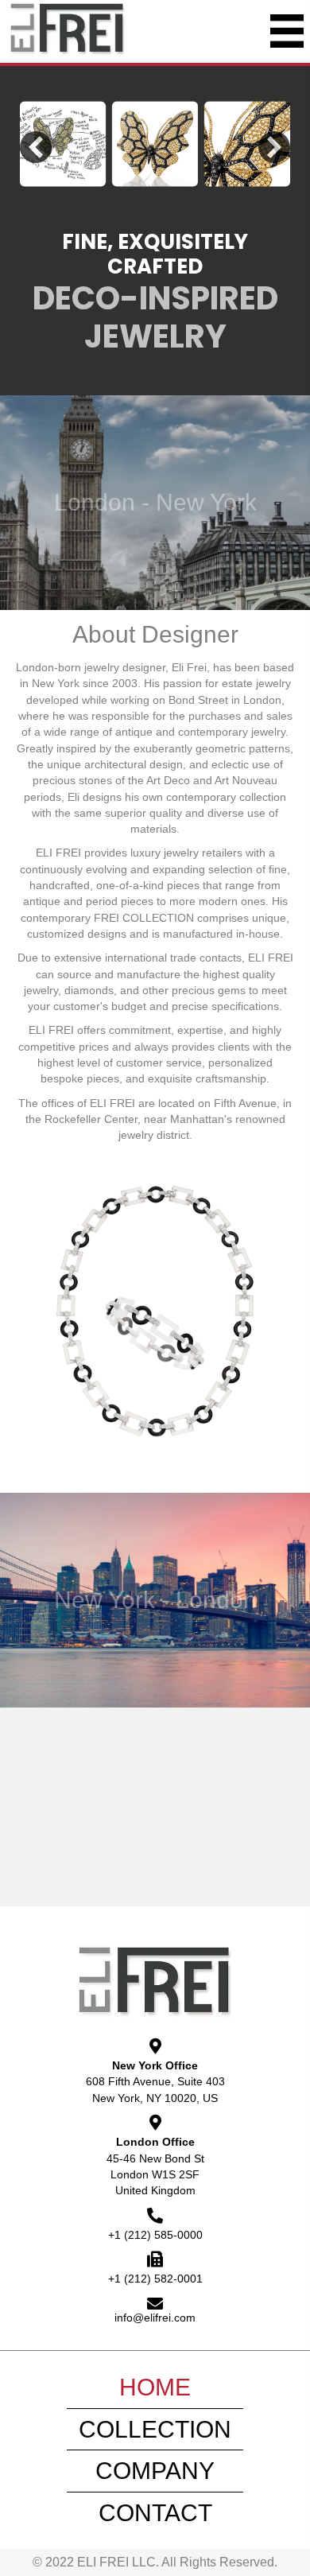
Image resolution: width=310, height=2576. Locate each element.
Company (155, 2471)
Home (155, 2387)
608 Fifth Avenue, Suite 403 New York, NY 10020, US (155, 2089)
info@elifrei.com (155, 2318)
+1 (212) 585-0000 (155, 2235)
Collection (155, 2429)
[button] (36, 147)
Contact (155, 2513)
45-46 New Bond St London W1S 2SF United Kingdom (155, 2175)
